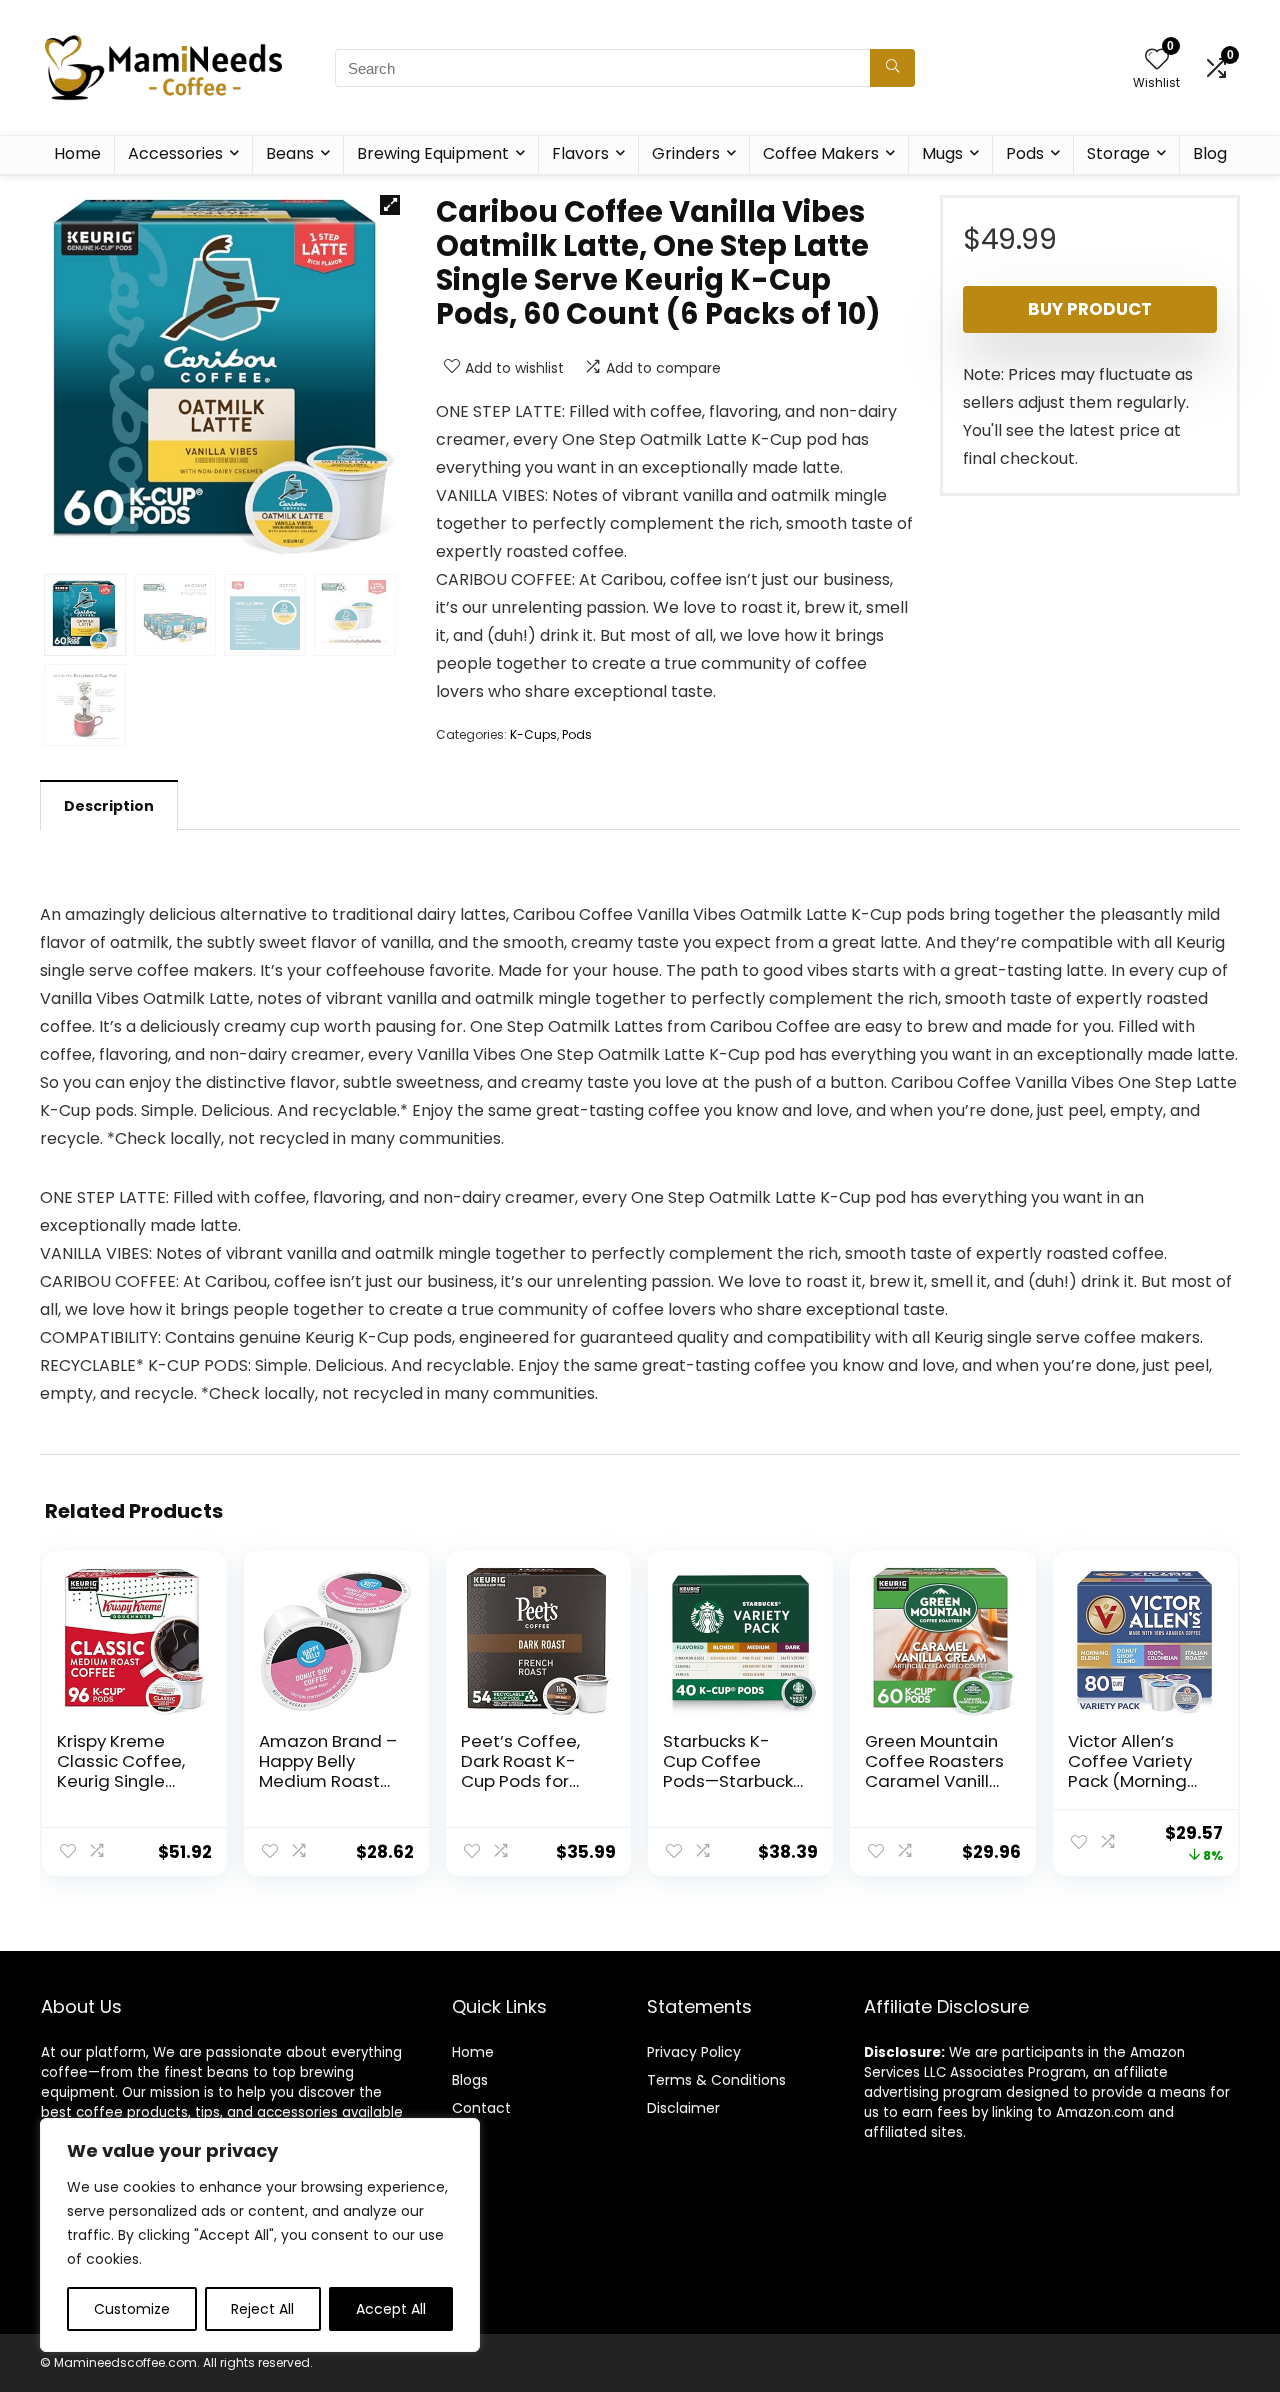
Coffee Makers (821, 153)
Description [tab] (109, 806)
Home (77, 153)
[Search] (892, 68)
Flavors (580, 153)
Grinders (686, 153)
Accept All (391, 2309)
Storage (1118, 153)
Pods (1025, 153)
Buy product (1090, 309)
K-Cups (533, 734)
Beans (290, 153)
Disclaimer (683, 2108)
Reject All (262, 2309)
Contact (481, 2108)
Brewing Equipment (433, 153)
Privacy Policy (694, 2052)
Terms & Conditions (716, 2080)
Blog (1210, 153)
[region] (260, 2235)
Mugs (942, 153)
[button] (390, 205)
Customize (132, 2309)
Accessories (175, 153)
